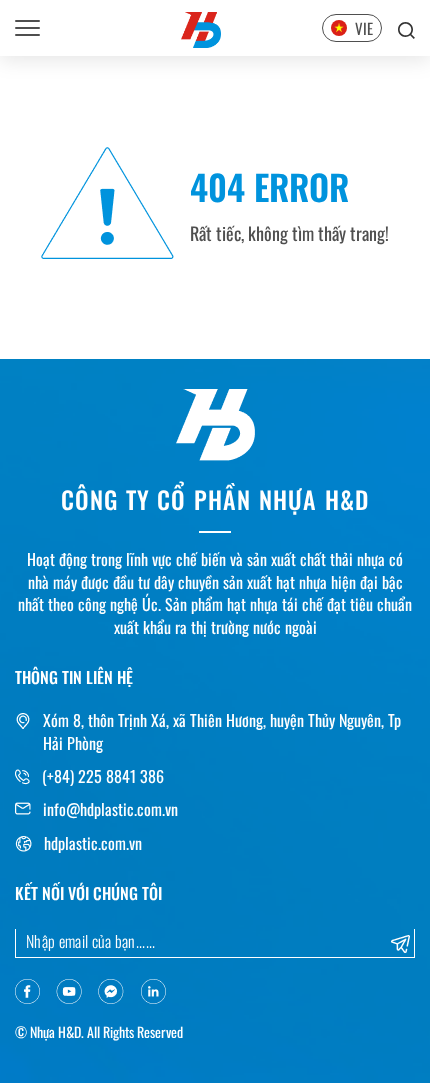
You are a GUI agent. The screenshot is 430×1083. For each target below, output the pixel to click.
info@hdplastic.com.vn (110, 809)
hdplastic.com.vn (93, 843)
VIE (364, 28)
